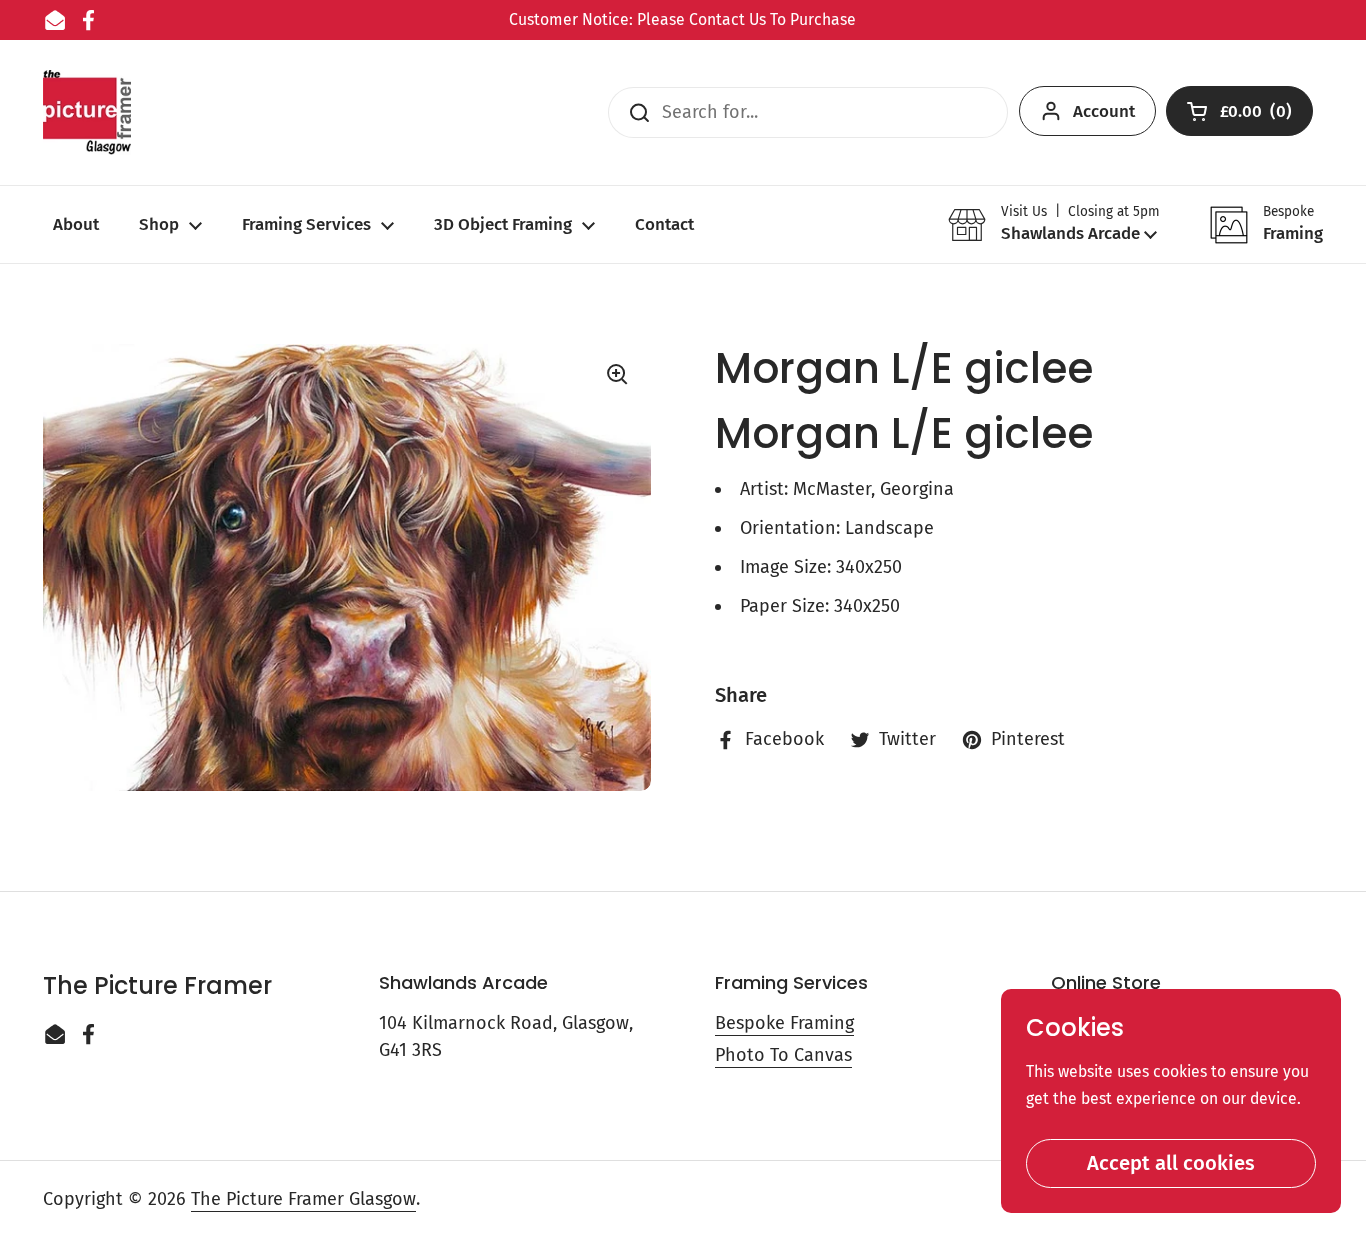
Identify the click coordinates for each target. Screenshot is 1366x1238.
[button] (1054, 224)
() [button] (1257, 115)
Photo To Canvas (783, 1055)
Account (1104, 111)
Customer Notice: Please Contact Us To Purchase (682, 19)
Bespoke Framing (784, 1023)
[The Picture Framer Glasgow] (87, 112)
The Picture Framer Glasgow (303, 1199)
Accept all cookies (1171, 1163)
